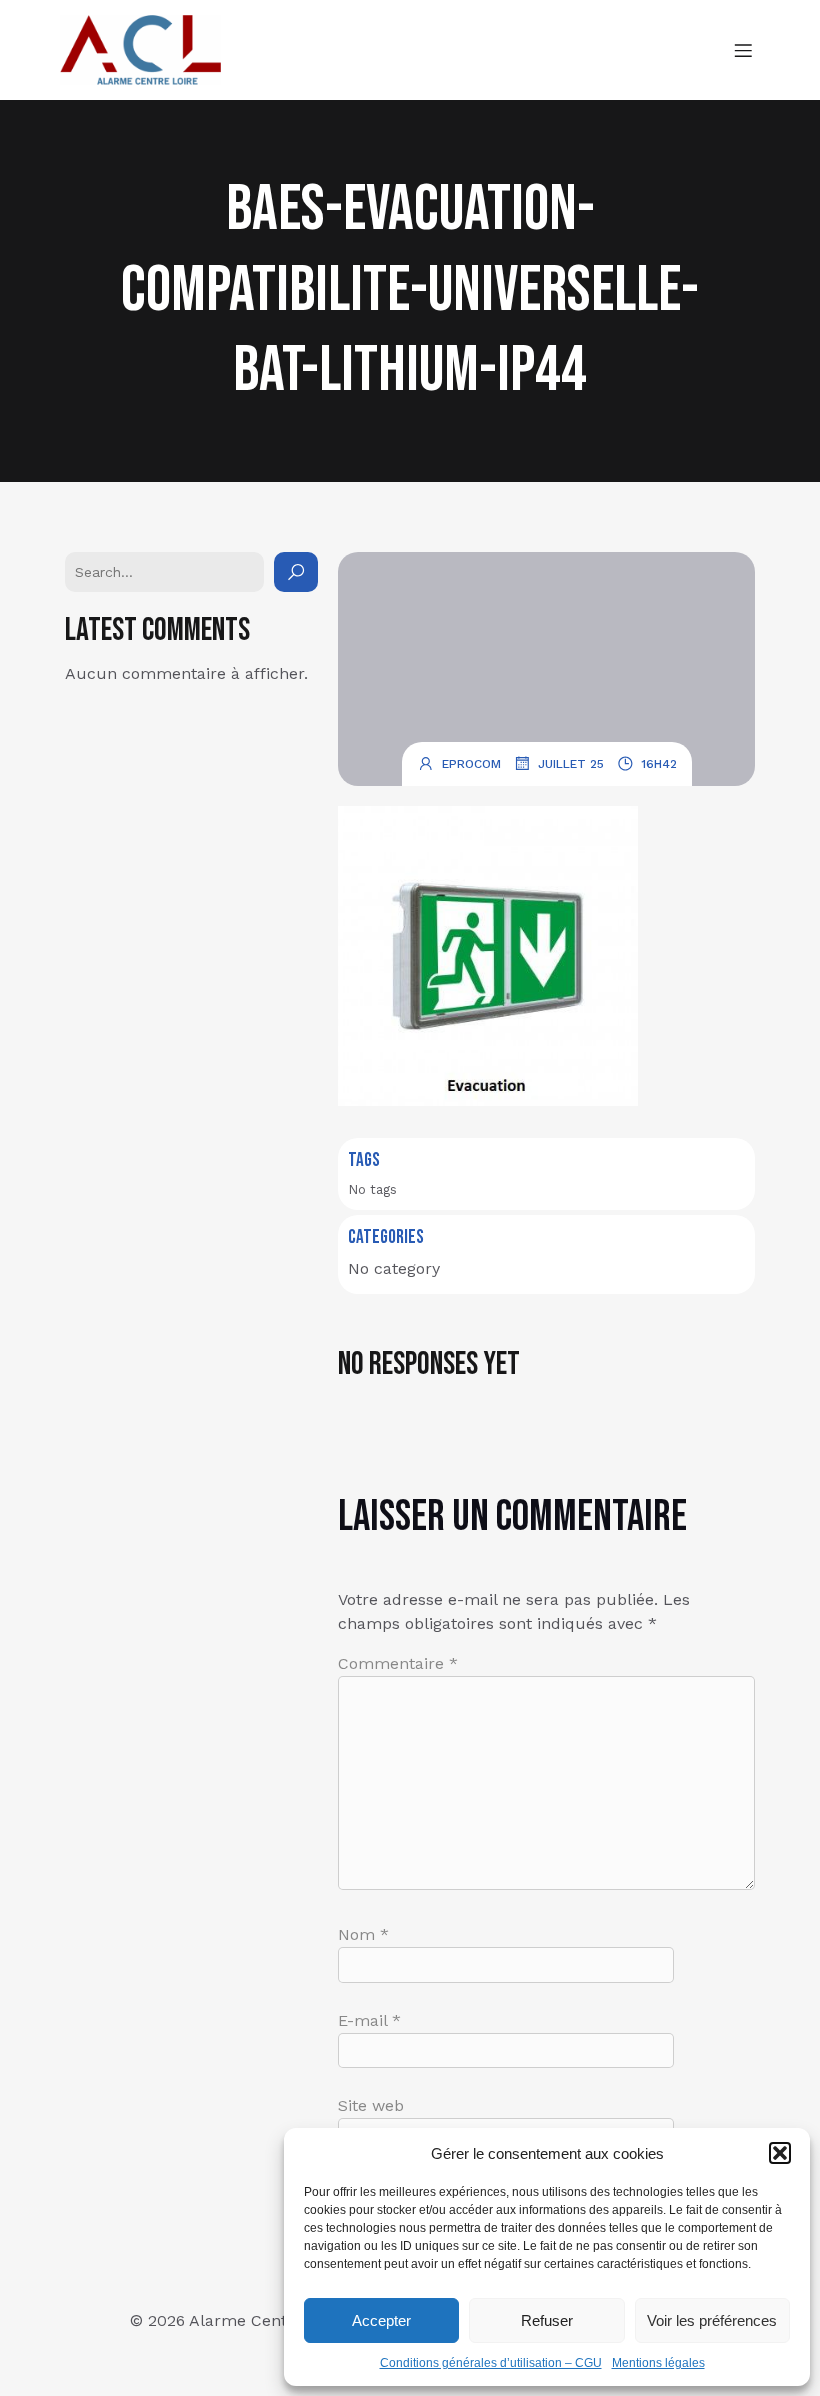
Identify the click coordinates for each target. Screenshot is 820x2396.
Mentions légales (658, 2363)
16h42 (659, 764)
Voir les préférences (712, 2320)
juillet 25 (571, 764)
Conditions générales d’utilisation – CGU (491, 2363)
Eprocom (471, 764)
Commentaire (398, 1663)
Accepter (381, 2320)
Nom (363, 1934)
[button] (780, 2153)
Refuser (547, 2320)
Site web (371, 2105)
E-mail (369, 2020)
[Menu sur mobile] (743, 50)
